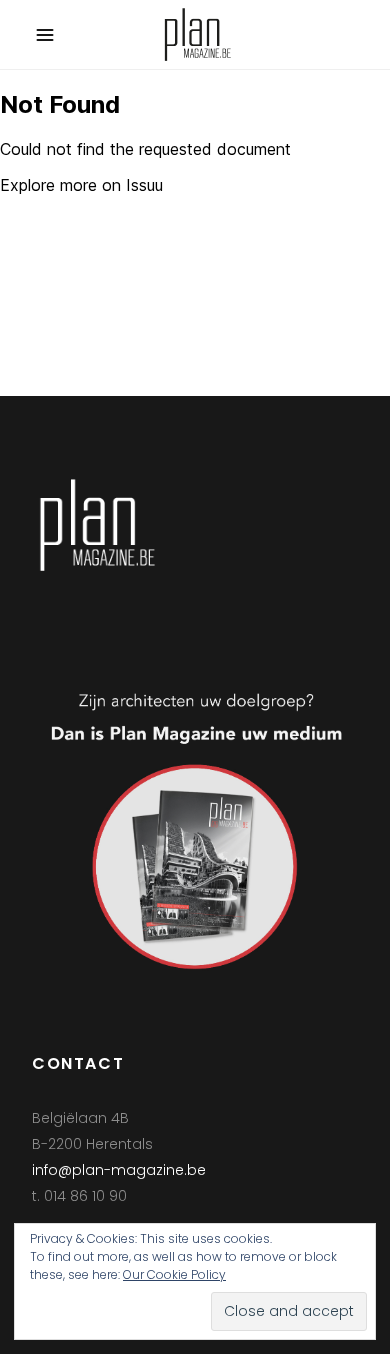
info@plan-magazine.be (119, 1170)
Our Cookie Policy (174, 1274)
